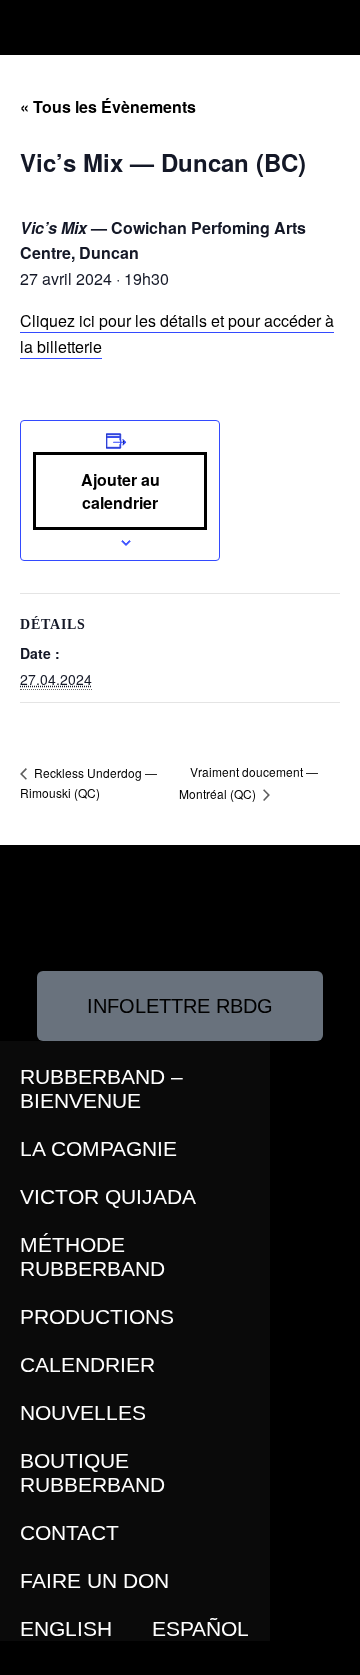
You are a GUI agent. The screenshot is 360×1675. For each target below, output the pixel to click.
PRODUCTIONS (97, 1316)
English (66, 1628)
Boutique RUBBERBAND (92, 1472)
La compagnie (98, 1148)
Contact (69, 1532)
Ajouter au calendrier (120, 491)
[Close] (23, 1659)
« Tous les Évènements (108, 106)
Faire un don (94, 1580)
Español (200, 1628)
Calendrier (87, 1364)
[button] (26, 22)
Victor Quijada (108, 1196)
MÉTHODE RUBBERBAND (92, 1256)
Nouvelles (83, 1412)
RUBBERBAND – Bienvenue (101, 1088)
